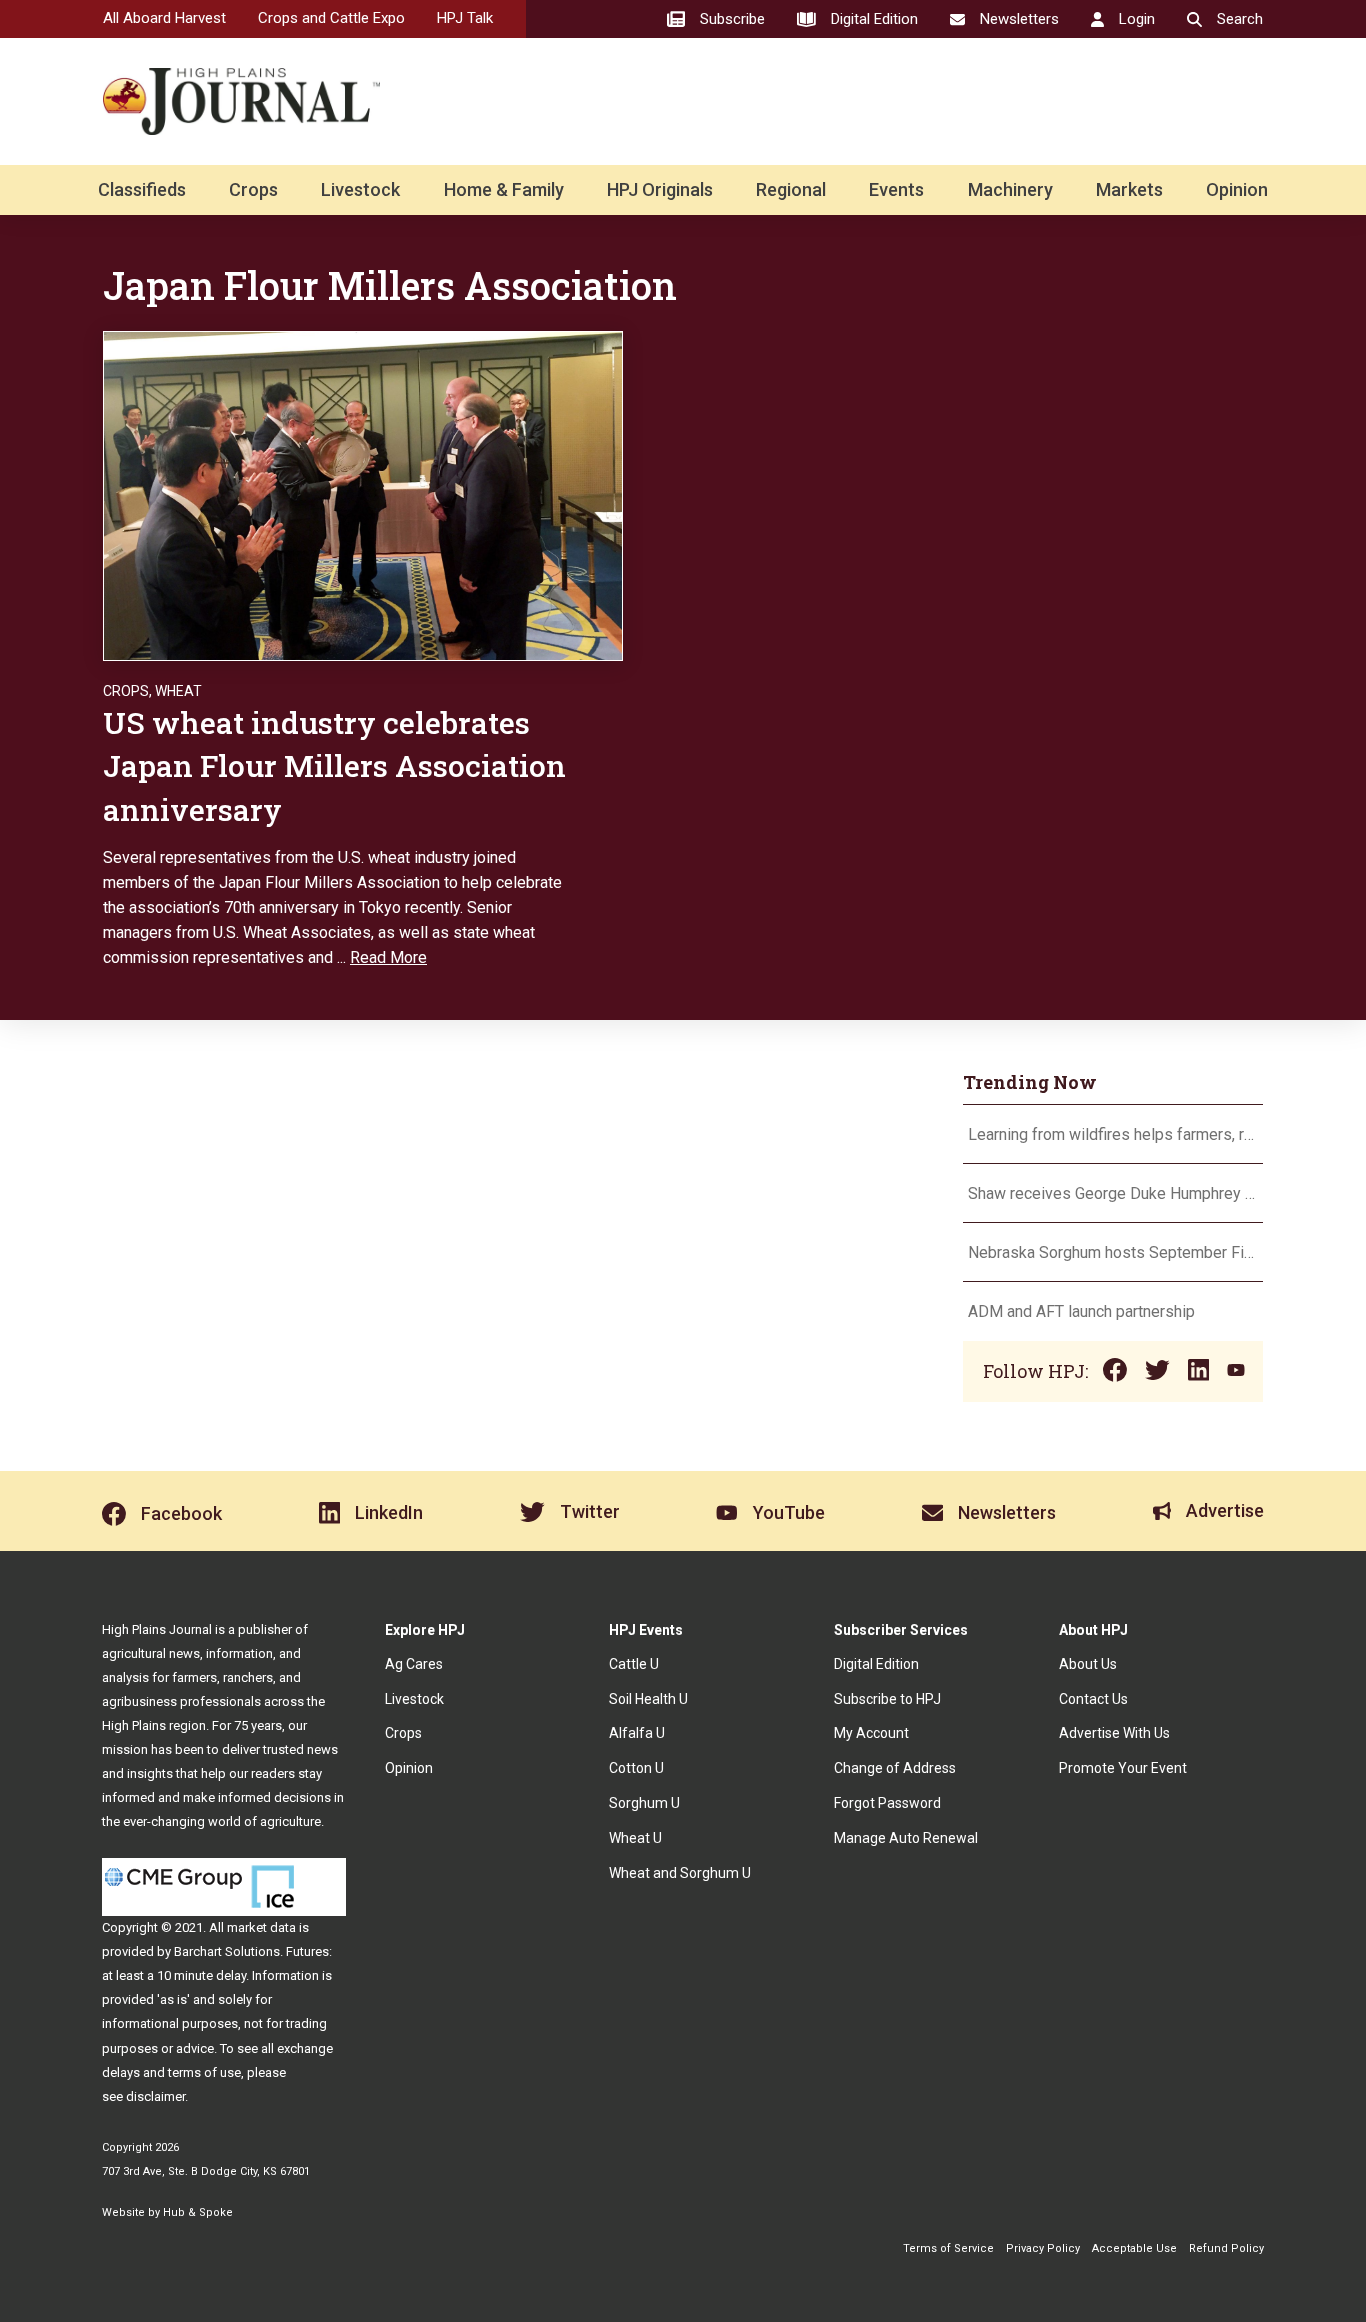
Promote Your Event (1123, 1768)
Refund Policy (1226, 2248)
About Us (1088, 1664)
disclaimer (155, 2096)
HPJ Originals (660, 189)
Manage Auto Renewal (906, 1838)
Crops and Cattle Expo (331, 18)
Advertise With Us (1114, 1733)
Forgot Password (887, 1803)
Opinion (1237, 189)
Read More (388, 957)
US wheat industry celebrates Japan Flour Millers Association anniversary (334, 766)
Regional (791, 189)
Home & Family (504, 189)
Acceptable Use (1134, 2248)
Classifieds (142, 189)
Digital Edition (876, 1664)
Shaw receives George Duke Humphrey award (1113, 1193)
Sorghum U (644, 1803)
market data (261, 1927)
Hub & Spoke (198, 2212)
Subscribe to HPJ (887, 1699)
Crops (253, 189)
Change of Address (895, 1768)
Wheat (178, 691)
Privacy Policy (1043, 2248)
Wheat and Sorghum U (680, 1873)
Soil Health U (648, 1699)
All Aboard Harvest (164, 18)
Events (896, 189)
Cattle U (634, 1664)
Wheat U (635, 1838)
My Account (871, 1733)
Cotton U (636, 1768)
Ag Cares (414, 1664)
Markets (1129, 189)
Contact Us (1093, 1699)
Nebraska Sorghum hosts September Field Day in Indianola (1113, 1252)
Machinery (1010, 189)
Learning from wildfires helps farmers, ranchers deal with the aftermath (1113, 1134)
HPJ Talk (465, 18)
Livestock (360, 189)
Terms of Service (948, 2248)
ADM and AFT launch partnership (1081, 1311)
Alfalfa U (637, 1733)
